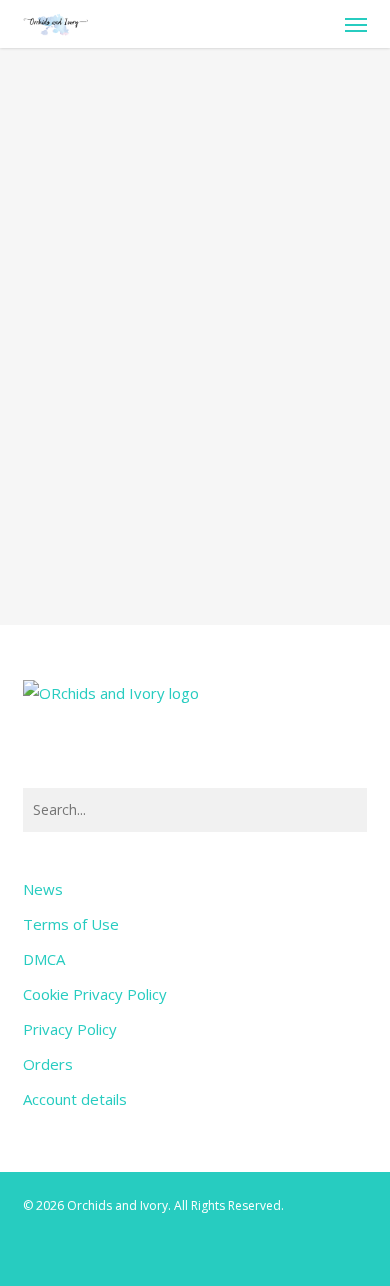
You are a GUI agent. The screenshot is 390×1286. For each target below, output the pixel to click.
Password (67, 254)
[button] (356, 24)
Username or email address (128, 157)
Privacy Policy (70, 1029)
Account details (75, 1099)
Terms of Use (71, 924)
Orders (48, 1064)
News (43, 889)
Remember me (102, 358)
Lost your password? (195, 494)
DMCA (44, 959)
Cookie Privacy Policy (95, 994)
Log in (195, 444)
